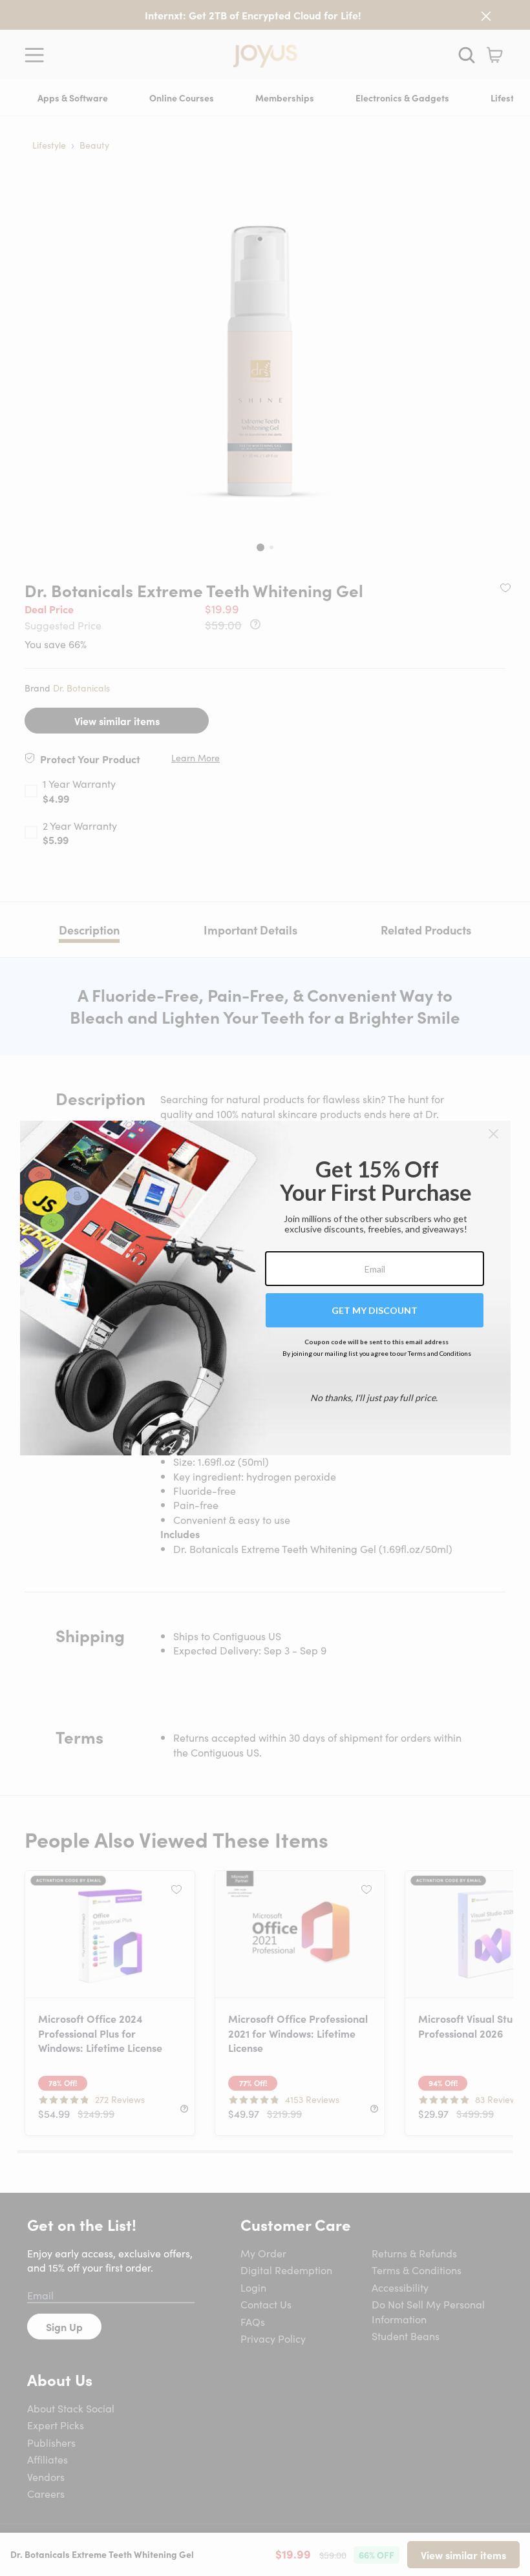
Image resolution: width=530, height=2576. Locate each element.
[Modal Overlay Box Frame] (265, 1288)
